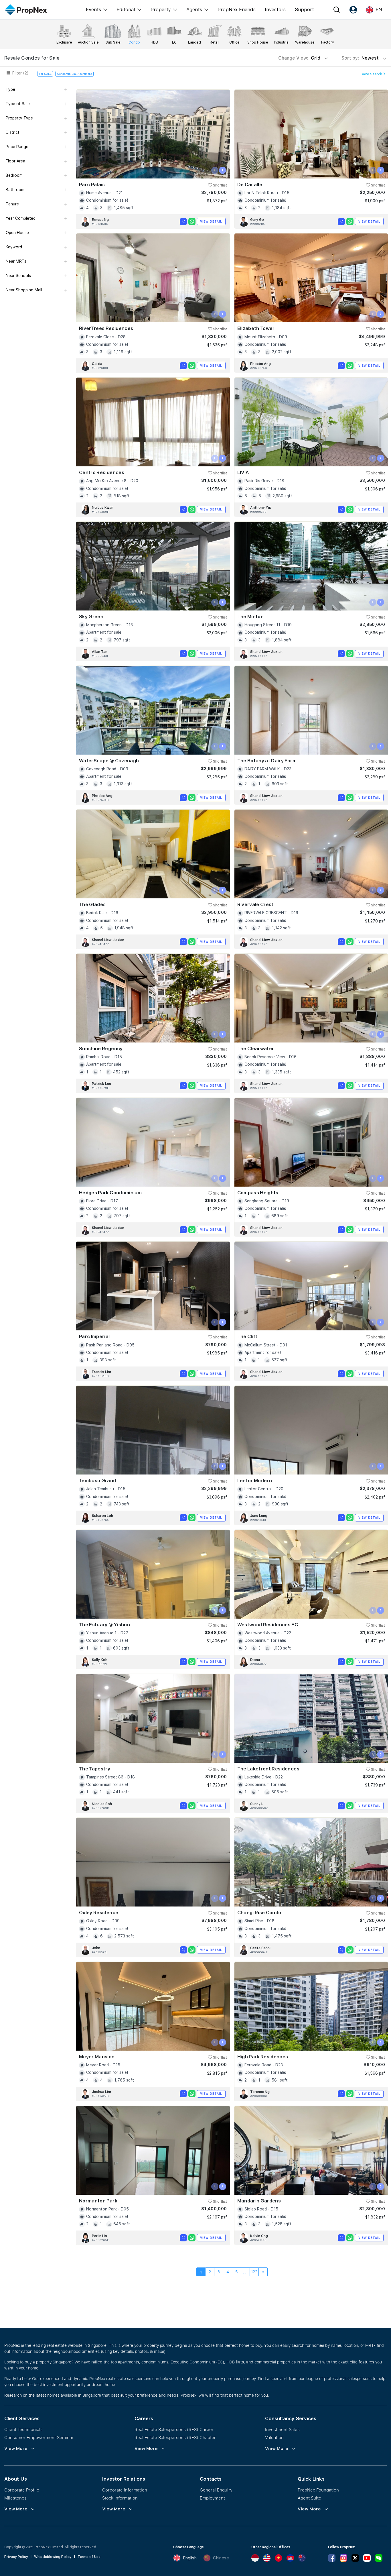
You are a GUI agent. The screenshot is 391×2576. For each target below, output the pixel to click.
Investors (275, 9)
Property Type (19, 118)
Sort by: (361, 58)
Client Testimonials (23, 2429)
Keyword (14, 247)
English (190, 2558)
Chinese (221, 2558)
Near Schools (18, 276)
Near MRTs (16, 261)
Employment (212, 2498)
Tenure (12, 204)
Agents (194, 9)
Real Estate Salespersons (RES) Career (174, 2429)
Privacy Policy (16, 2557)
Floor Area (15, 161)
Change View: (299, 58)
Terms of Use (89, 2557)
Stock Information (120, 2498)
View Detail (211, 221)
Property (161, 9)
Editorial (126, 9)
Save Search (372, 74)
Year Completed (21, 218)
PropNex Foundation (318, 2490)
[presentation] (215, 170)
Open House (17, 233)
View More (16, 2449)
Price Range (17, 147)
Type (10, 89)
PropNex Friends (237, 9)
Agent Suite (309, 2498)
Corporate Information (125, 2490)
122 (254, 2272)
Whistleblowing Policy (53, 2557)
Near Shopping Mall (24, 290)
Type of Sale (18, 104)
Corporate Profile (22, 2490)
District (13, 132)
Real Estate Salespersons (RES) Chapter (175, 2437)
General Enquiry (216, 2490)
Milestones (15, 2498)
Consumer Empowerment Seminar (39, 2437)
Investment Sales (282, 2429)
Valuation (274, 2437)
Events (93, 9)
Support (304, 9)
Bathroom (15, 190)
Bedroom (14, 175)
